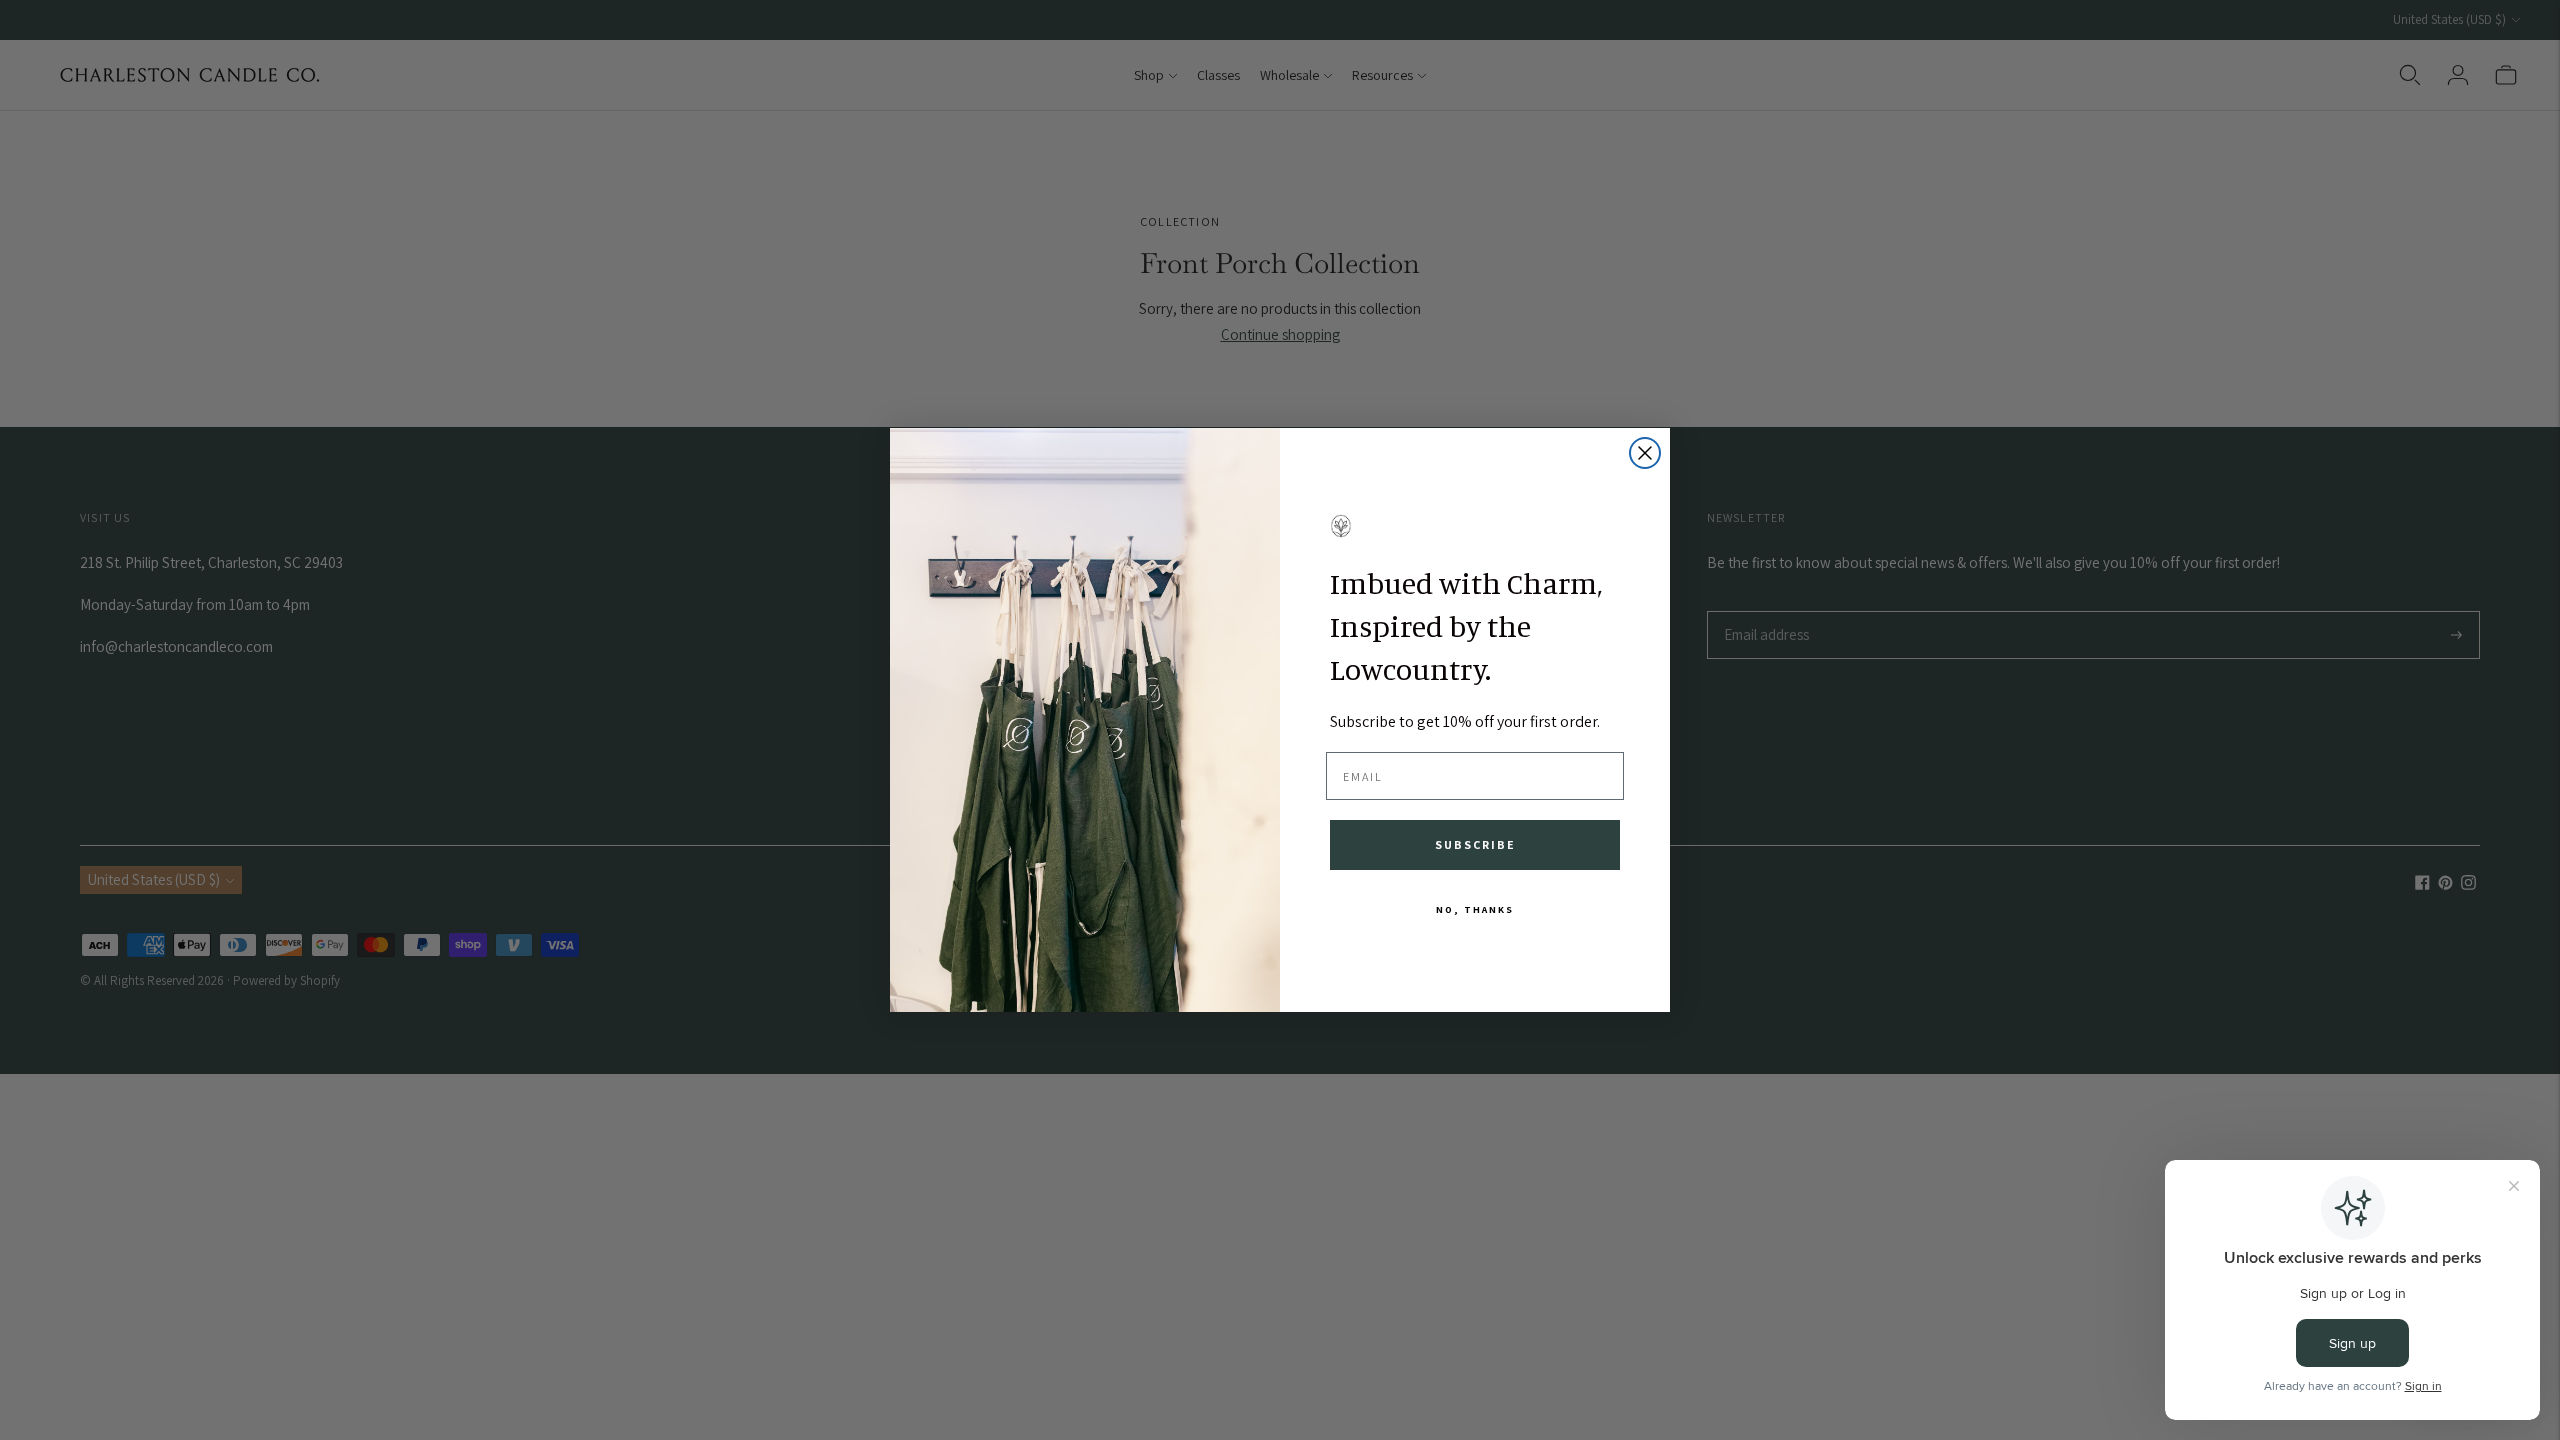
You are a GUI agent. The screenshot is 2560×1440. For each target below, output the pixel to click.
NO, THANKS (1475, 909)
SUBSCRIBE (1475, 844)
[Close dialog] (1645, 453)
